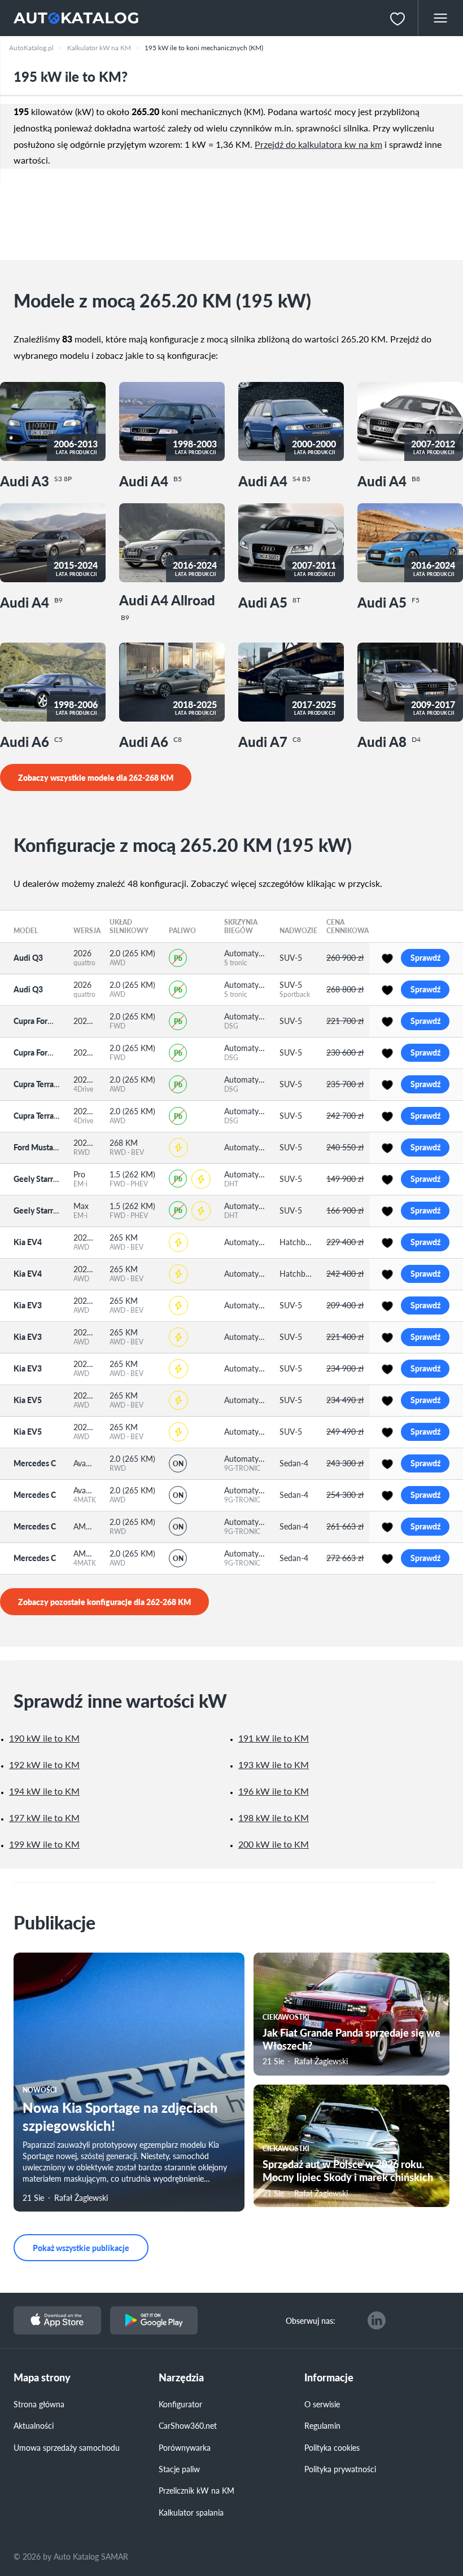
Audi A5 (269, 602)
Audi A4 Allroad (167, 607)
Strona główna (39, 2404)
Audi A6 (31, 741)
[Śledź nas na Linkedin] (377, 2320)
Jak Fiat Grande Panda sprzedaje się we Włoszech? (351, 2039)
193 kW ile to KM (274, 1764)
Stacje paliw (179, 2469)
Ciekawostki (286, 2017)
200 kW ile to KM (274, 1844)
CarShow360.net (188, 2425)
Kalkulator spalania (191, 2512)
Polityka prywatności (340, 2469)
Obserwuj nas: (311, 2320)
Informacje (329, 2378)
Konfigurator (180, 2404)
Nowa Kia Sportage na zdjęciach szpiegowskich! (120, 2116)
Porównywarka (185, 2447)
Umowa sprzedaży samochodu (67, 2447)
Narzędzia (181, 2378)
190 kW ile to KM (44, 1738)
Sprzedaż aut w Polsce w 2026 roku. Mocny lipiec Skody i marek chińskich (348, 2170)
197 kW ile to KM (44, 1817)
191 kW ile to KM (274, 1738)
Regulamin (322, 2425)
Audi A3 (36, 480)
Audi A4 (150, 480)
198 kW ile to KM (274, 1817)
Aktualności (34, 2425)
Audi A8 (389, 741)
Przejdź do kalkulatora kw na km (318, 144)
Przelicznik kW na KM (196, 2490)
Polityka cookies (332, 2447)
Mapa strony (42, 2378)
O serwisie (322, 2404)
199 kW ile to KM (44, 1844)
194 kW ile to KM (44, 1791)
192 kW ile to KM (44, 1764)
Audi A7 (270, 741)
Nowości (40, 2090)
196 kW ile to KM (274, 1791)
